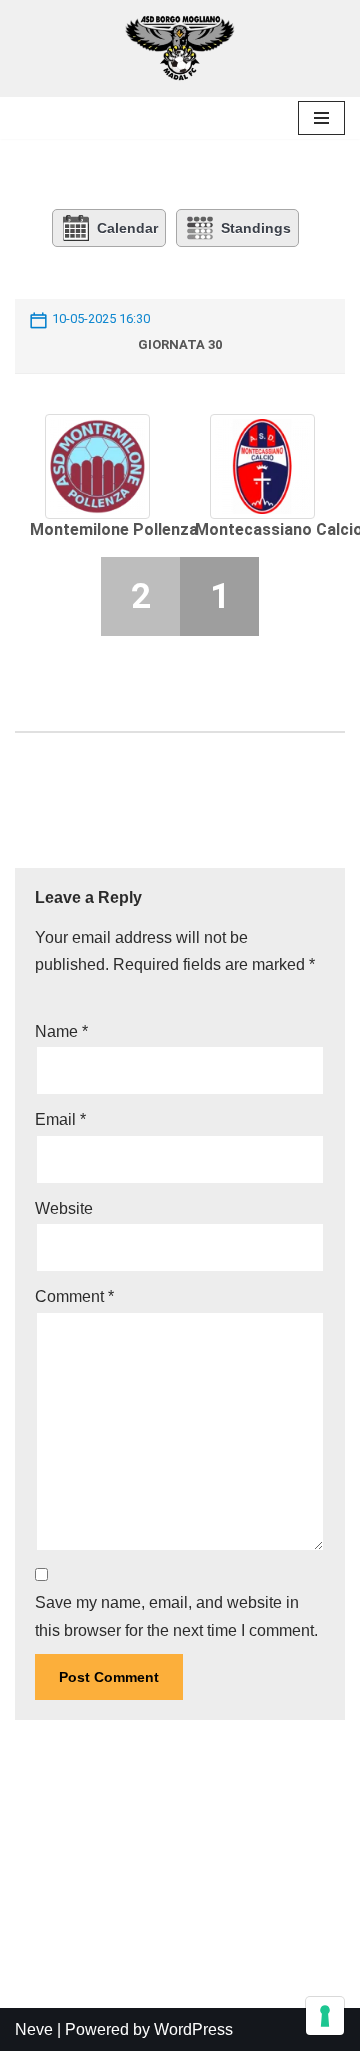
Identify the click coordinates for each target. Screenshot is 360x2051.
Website (64, 1208)
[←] (180, 48)
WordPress (193, 2029)
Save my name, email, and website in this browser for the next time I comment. (176, 1616)
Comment (74, 1296)
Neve (34, 2029)
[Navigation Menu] (321, 118)
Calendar (127, 228)
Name (61, 1031)
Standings (256, 228)
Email (60, 1119)
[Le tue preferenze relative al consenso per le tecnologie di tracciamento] (325, 2016)
